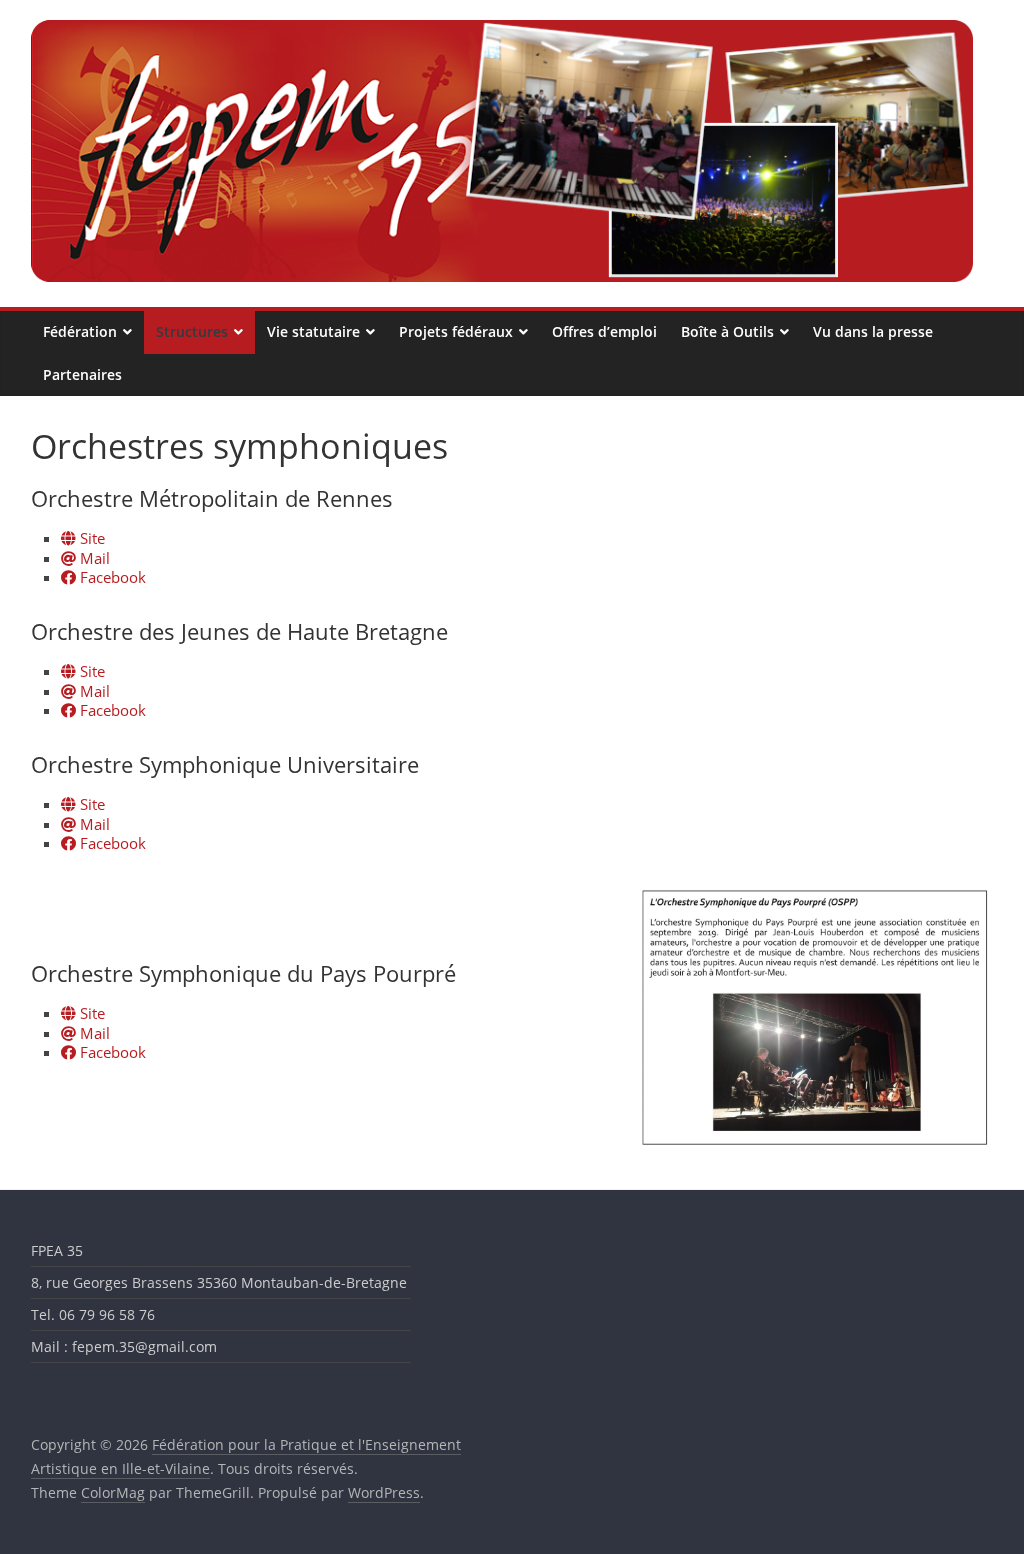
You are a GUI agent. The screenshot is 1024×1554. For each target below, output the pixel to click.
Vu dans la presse (873, 331)
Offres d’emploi (604, 331)
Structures (192, 331)
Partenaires (82, 374)
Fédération (80, 331)
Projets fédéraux (456, 331)
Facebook (111, 577)
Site (90, 538)
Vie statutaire (313, 331)
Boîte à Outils (727, 331)
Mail (93, 558)
